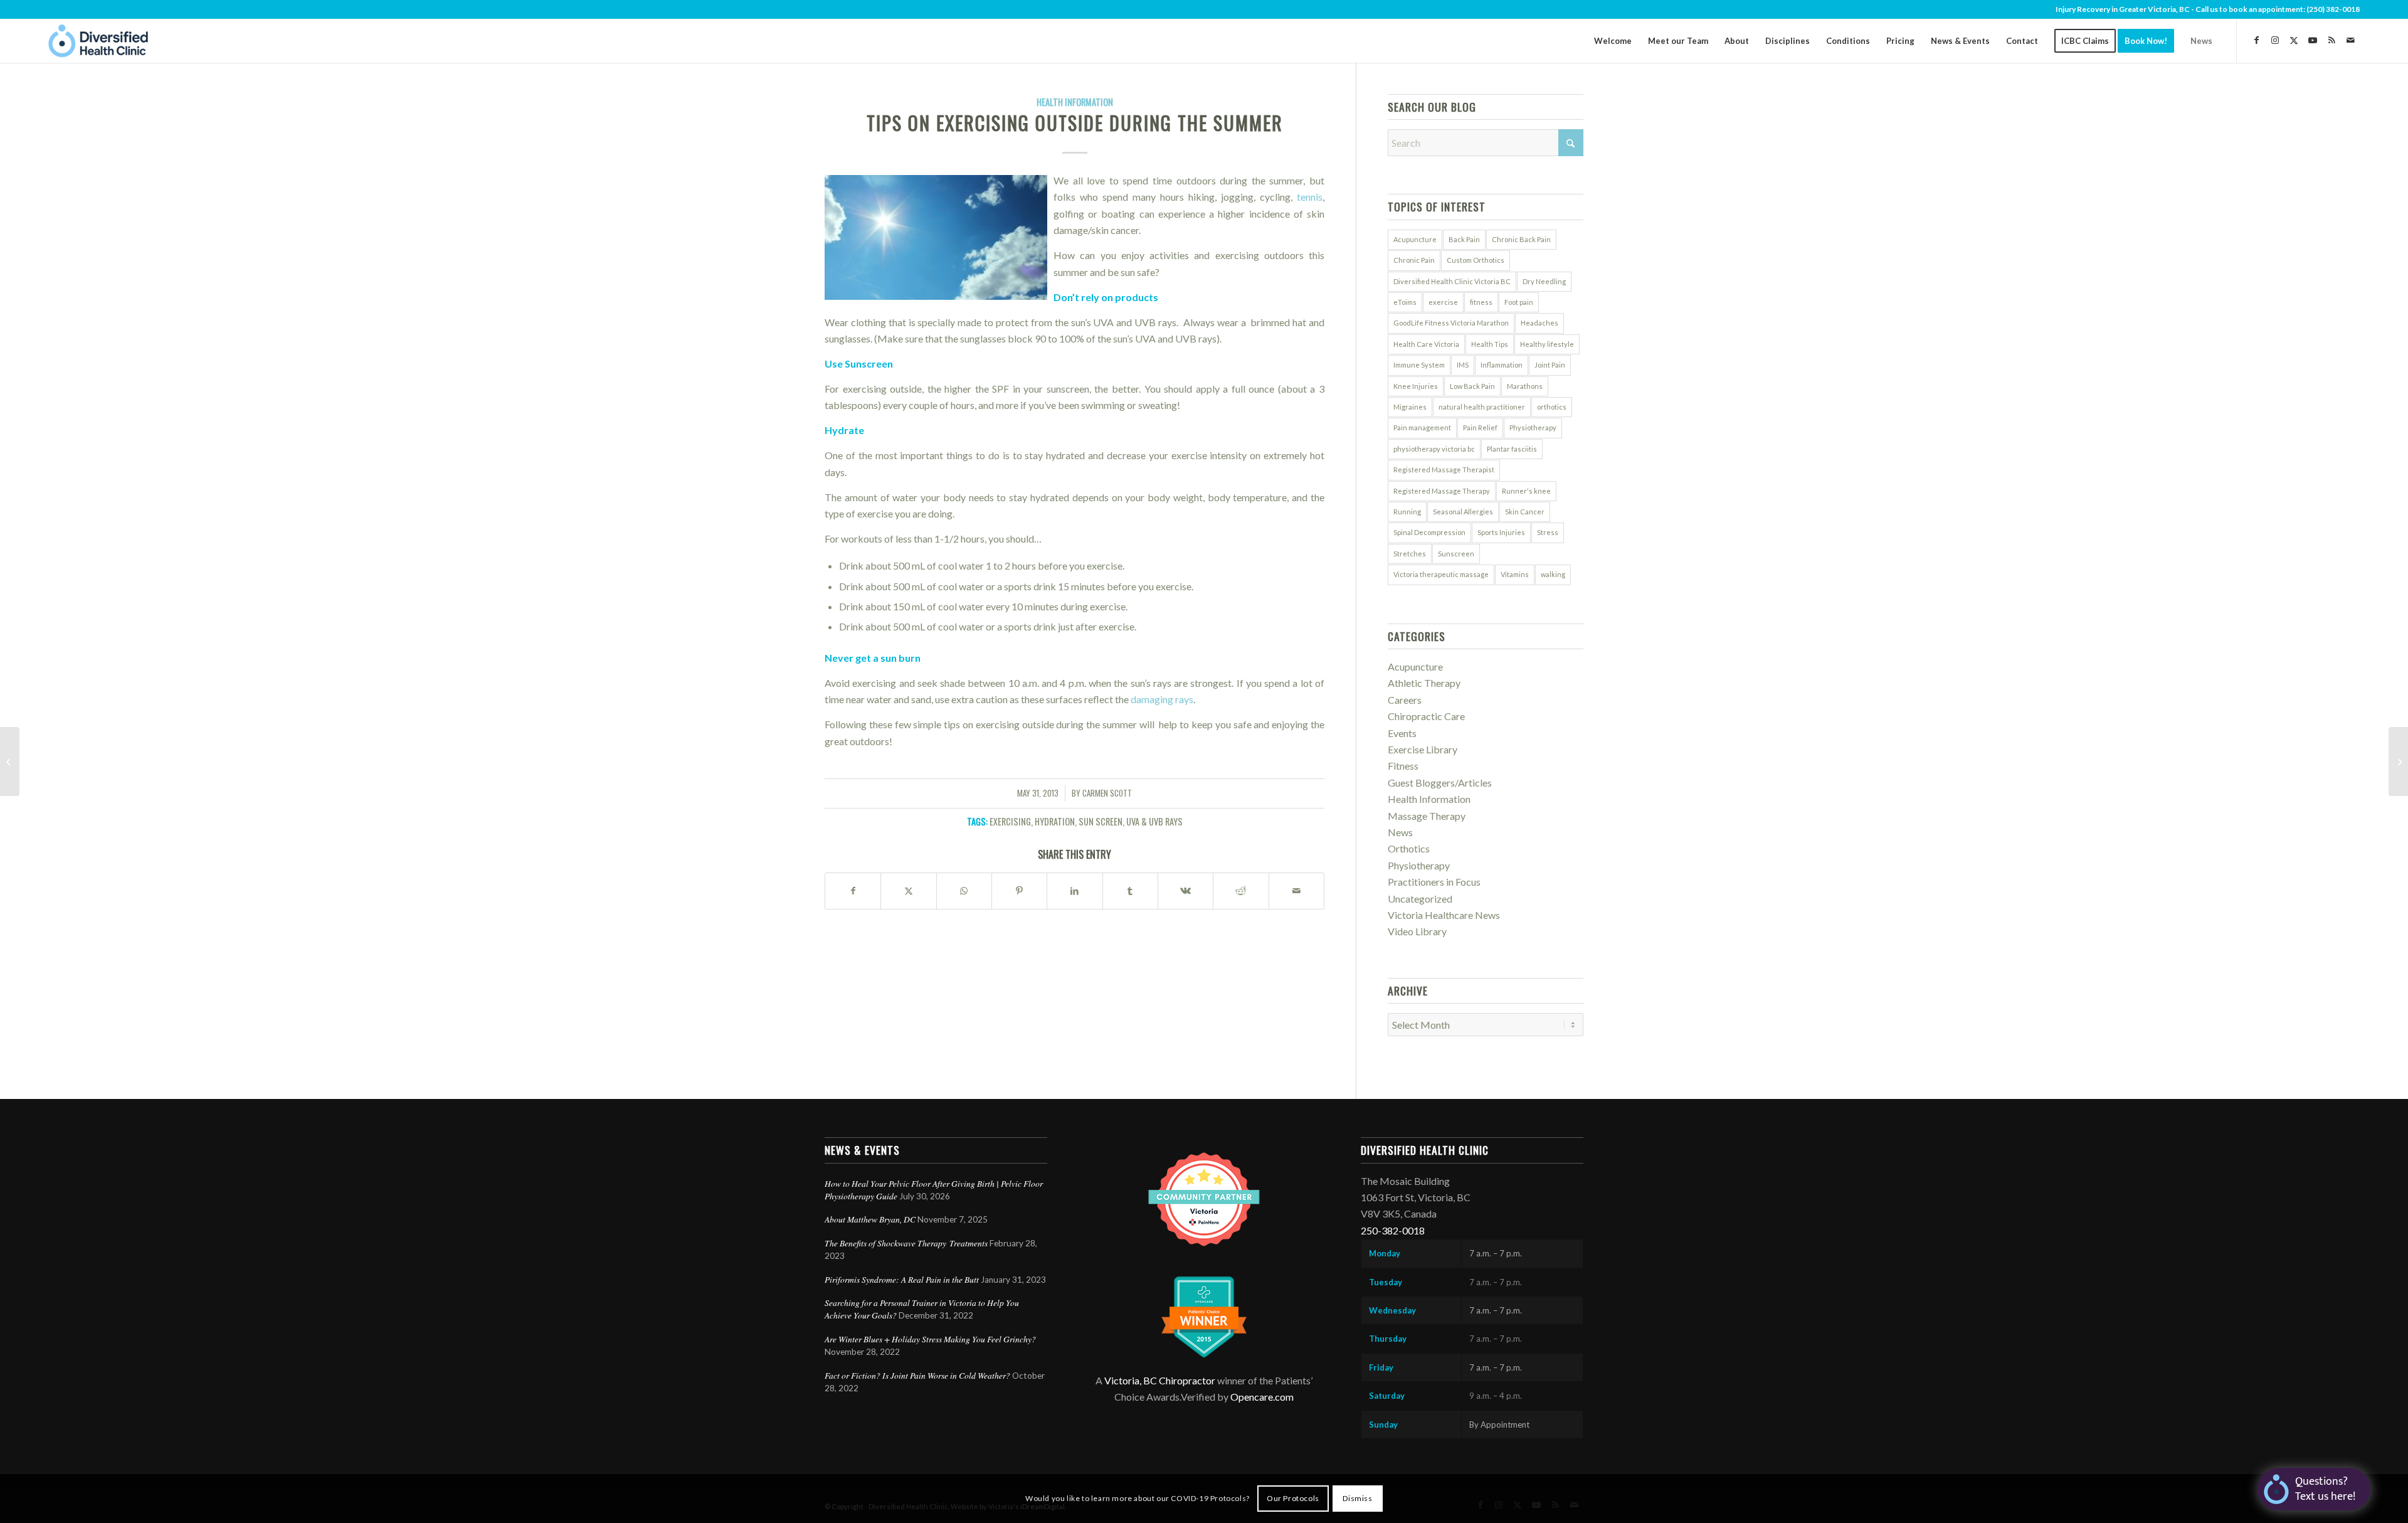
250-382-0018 (1393, 1230)
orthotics (1552, 407)
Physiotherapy (1533, 427)
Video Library (1417, 931)
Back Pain (1464, 239)
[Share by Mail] (1296, 891)
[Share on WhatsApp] (964, 891)
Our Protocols (1293, 1498)
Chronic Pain (1414, 260)
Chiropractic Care (1426, 716)
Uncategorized (1420, 899)
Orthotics (1409, 848)
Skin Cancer (1525, 512)
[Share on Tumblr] (1130, 891)
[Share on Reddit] (1241, 891)
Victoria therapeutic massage (1441, 574)
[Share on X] (908, 891)
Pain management (1422, 427)
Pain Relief (1480, 427)
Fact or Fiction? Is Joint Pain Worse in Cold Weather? (917, 1375)
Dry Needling (1544, 281)
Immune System (1419, 365)
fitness (1481, 302)
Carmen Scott (1107, 793)
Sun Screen (1101, 821)
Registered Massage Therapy (1442, 491)
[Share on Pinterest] (1019, 891)
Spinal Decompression (1429, 532)
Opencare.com (1262, 1397)
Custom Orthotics (1476, 260)
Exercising (1010, 821)
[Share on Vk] (1186, 891)
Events (1402, 733)
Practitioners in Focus (1434, 882)
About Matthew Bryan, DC (870, 1219)
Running (1407, 512)
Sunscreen (1456, 554)
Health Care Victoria (1426, 344)
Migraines (1410, 407)
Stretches (1410, 554)
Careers (1405, 700)
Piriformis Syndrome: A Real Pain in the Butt (902, 1279)
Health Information (1075, 102)
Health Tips (1490, 344)
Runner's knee (1526, 491)
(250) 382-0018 (2333, 9)
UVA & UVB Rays (1154, 821)
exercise (1443, 302)
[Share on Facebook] (853, 891)
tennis (1310, 197)
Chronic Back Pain (1521, 239)
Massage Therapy (1427, 816)
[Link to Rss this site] (2331, 40)
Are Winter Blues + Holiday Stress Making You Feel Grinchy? (932, 1339)
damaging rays (1162, 699)
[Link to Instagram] (2275, 40)
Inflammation (1502, 365)
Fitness (1403, 766)
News (1400, 832)
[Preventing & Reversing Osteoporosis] (10, 761)
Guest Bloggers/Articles (1440, 783)
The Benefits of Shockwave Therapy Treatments (906, 1243)
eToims (1405, 302)
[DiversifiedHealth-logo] (98, 41)
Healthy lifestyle (1547, 344)
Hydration (1055, 821)
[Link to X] (2294, 40)
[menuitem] (1613, 41)
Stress (1548, 532)
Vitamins (1515, 574)
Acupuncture (1415, 239)
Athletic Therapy (1424, 683)
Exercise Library (1423, 749)
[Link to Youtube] (2313, 40)
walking (1553, 574)
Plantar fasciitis (1512, 449)
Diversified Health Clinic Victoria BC (1452, 281)
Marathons (1525, 386)
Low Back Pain (1472, 386)
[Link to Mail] (2350, 40)
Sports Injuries (1501, 532)
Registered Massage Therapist (1444, 470)
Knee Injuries (1416, 386)
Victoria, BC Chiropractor (1160, 1380)
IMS (1463, 365)
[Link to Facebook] (2256, 40)
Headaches (1539, 323)
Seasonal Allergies (1463, 512)
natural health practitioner (1482, 407)
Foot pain (1519, 302)
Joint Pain (1550, 365)
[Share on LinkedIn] (1075, 891)
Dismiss (1357, 1498)
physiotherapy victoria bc (1434, 449)
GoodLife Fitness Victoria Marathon (1451, 323)
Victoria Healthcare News (1444, 915)
